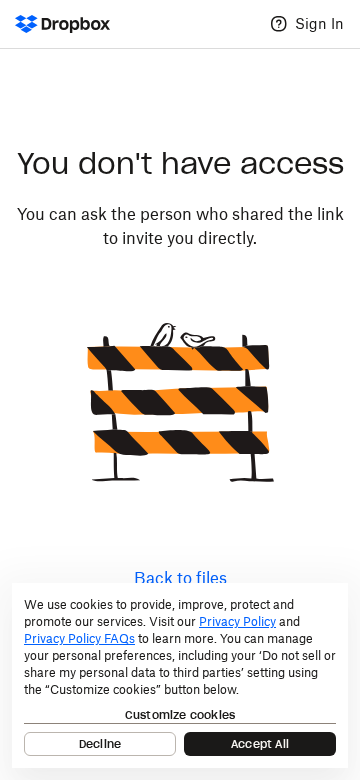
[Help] (279, 24)
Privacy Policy (237, 621)
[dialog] (180, 675)
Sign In (319, 23)
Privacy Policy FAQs (79, 638)
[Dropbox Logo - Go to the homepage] (62, 24)
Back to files (180, 578)
